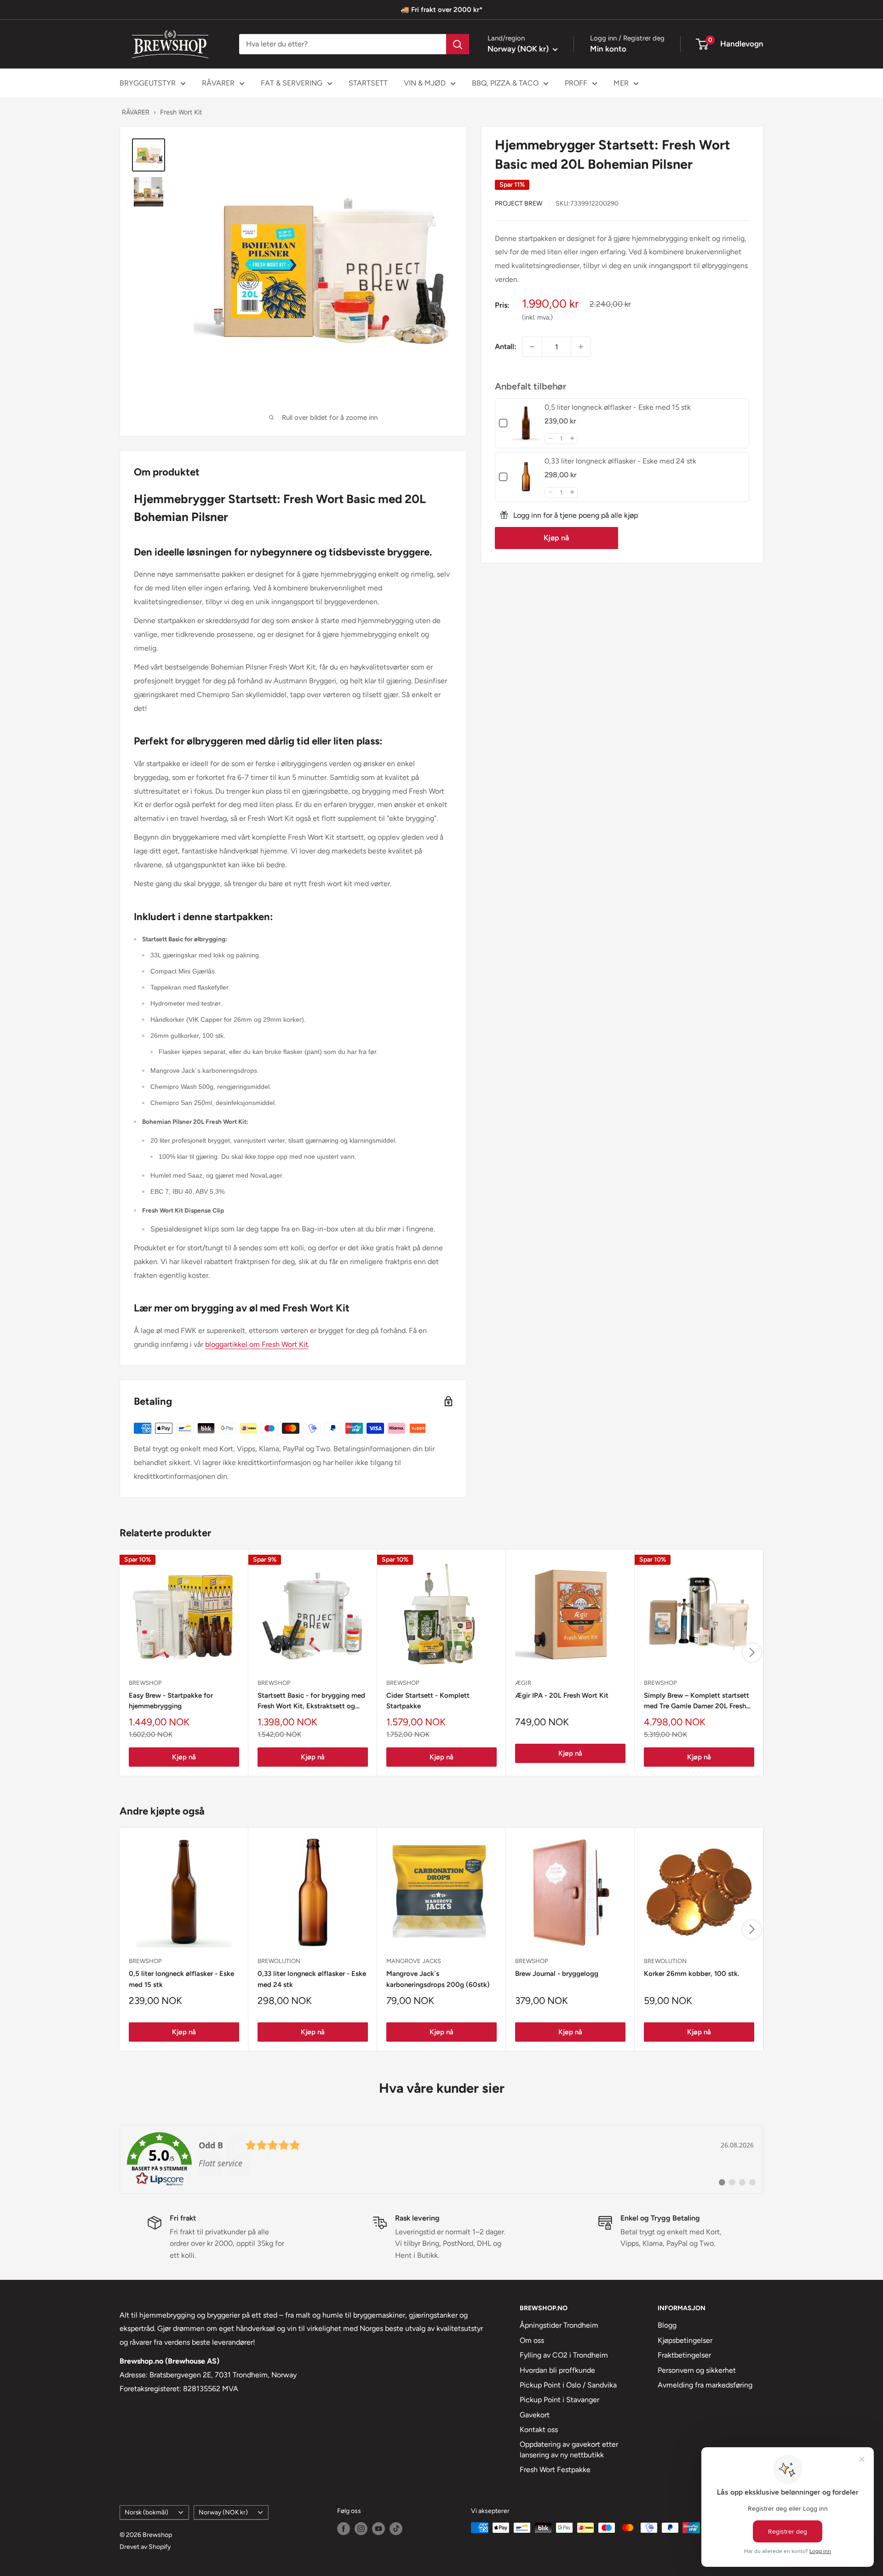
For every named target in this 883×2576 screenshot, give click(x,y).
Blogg (667, 2325)
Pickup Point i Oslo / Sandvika (568, 2385)
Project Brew (519, 203)
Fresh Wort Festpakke (555, 2470)
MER (621, 83)
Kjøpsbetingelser (685, 2340)
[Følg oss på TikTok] (396, 2529)
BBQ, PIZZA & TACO (505, 83)
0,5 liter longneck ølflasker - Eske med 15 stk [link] (618, 407)
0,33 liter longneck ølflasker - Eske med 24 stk (312, 1979)
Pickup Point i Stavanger (559, 2400)
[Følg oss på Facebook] (344, 2529)
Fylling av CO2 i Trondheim (564, 2355)
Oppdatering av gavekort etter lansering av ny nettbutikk (569, 2449)
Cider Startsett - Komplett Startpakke (428, 1701)
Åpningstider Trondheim (559, 2325)
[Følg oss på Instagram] (361, 2529)
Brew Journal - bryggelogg (557, 1974)
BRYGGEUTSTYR (148, 83)
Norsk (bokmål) (146, 2512)
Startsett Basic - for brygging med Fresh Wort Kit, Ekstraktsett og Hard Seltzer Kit (311, 1702)
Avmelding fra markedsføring (705, 2385)
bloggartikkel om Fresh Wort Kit (257, 1344)
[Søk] (458, 44)
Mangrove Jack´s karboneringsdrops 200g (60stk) (438, 1979)
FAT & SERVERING (292, 83)
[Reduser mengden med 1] (532, 347)
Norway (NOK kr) (223, 2512)
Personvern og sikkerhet (697, 2370)
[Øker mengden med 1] (581, 347)
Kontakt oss (539, 2430)
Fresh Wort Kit (181, 112)
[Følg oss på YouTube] (378, 2529)
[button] (550, 438)
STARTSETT (368, 83)
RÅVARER (218, 83)
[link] (526, 423)
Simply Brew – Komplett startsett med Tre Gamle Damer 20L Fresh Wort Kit (697, 1702)
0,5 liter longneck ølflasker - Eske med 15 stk (181, 1979)
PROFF (576, 83)
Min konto (608, 49)
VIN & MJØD (425, 83)
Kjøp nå (556, 537)
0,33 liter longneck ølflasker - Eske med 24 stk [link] (620, 461)
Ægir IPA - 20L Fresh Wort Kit (562, 1695)
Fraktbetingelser (684, 2355)
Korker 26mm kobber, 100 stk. (691, 1974)
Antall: (506, 346)
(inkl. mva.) (537, 317)
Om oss (532, 2340)
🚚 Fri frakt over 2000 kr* (441, 10)
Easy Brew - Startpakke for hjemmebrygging (171, 1701)
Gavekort (535, 2415)
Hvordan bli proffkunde (557, 2370)
